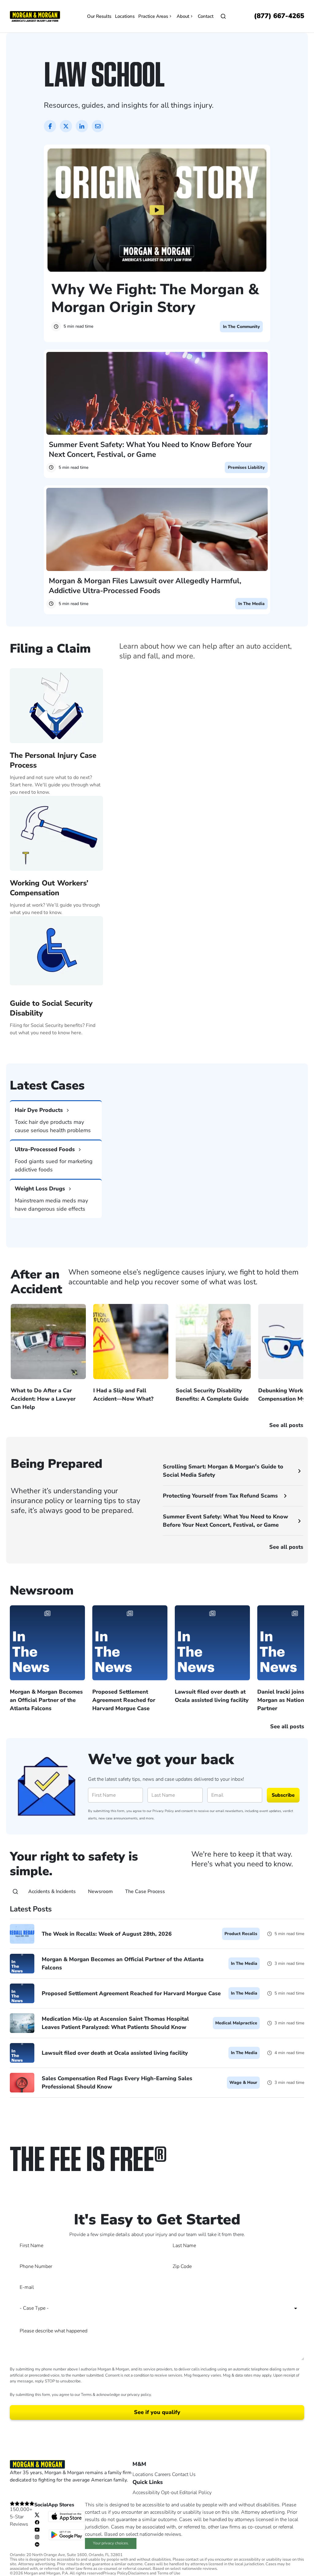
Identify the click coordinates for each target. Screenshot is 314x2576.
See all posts (286, 1547)
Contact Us (184, 2474)
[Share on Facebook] (50, 126)
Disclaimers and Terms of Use (154, 2573)
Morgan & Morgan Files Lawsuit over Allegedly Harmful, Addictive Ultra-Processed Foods (145, 586)
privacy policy (139, 2395)
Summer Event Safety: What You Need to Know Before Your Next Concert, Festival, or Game (150, 449)
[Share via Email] (98, 126)
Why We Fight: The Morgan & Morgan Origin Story (155, 298)
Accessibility (146, 2493)
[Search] (15, 1892)
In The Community (241, 327)
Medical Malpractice (236, 2023)
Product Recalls (241, 1934)
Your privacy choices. (111, 2543)
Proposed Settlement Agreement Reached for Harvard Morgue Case (131, 1993)
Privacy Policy (163, 1811)
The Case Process (145, 1892)
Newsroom (100, 1892)
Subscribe (283, 1795)
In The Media (251, 604)
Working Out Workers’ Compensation (49, 888)
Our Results (99, 16)
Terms (86, 2395)
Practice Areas (153, 16)
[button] (157, 1047)
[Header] (35, 16)
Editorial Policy (195, 2493)
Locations (125, 16)
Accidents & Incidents (52, 1892)
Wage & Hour (243, 2082)
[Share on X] (66, 126)
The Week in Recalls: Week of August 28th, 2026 (107, 1934)
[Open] (223, 16)
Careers (163, 2474)
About (183, 16)
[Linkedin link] (37, 2544)
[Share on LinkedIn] (82, 126)
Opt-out (170, 2493)
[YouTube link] (37, 2529)
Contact (206, 16)
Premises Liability (246, 467)
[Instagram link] (37, 2537)
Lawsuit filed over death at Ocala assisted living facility (115, 2053)
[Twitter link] (37, 2515)
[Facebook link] (37, 2522)
